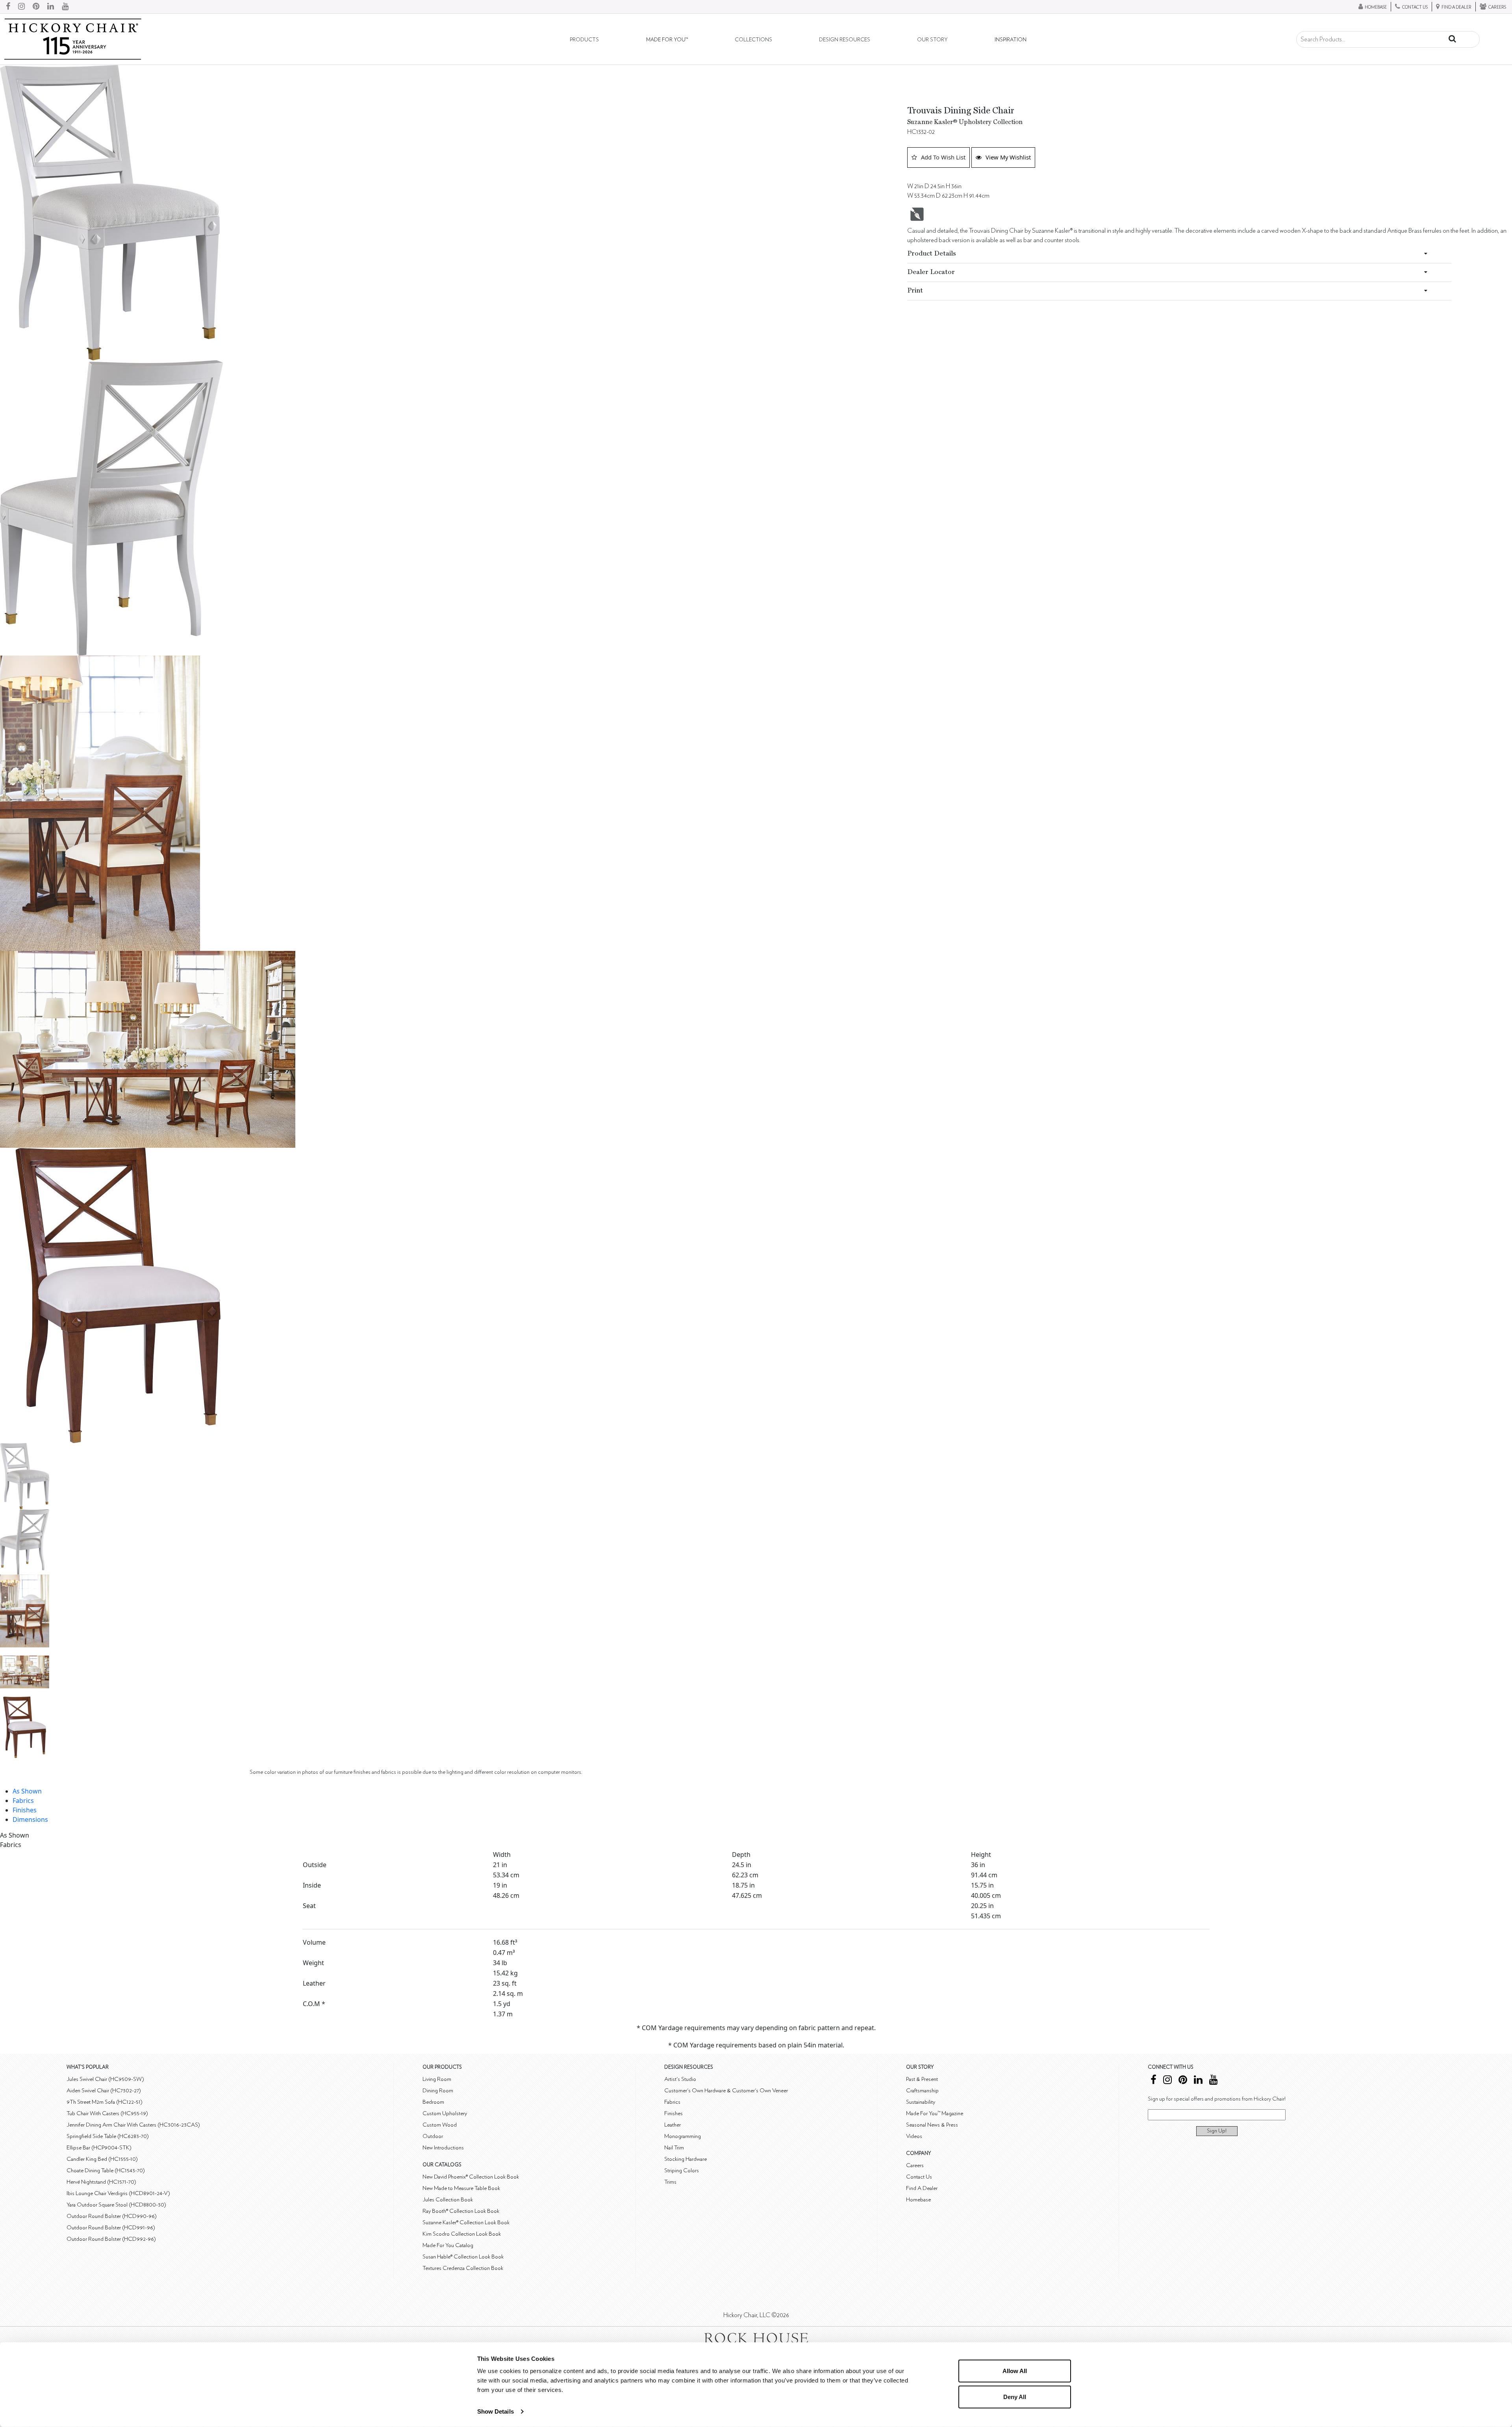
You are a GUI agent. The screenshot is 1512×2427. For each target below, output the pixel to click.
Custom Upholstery (445, 2113)
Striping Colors (682, 2170)
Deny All (1015, 2396)
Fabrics (23, 1801)
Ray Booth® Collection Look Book (461, 2211)
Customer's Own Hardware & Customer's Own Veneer (726, 2091)
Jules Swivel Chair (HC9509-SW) (105, 2079)
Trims (670, 2182)
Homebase (918, 2200)
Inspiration (1011, 40)
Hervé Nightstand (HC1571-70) (101, 2182)
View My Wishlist (1008, 157)
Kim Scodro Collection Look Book (462, 2234)
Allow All (1015, 2371)
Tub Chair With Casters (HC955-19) (107, 2113)
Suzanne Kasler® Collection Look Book (466, 2222)
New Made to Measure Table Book (461, 2188)
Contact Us (919, 2177)
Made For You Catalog (448, 2245)
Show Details (496, 2411)
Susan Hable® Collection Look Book (463, 2257)
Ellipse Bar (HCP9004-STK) (99, 2148)
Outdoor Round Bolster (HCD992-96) (111, 2239)
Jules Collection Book (448, 2200)
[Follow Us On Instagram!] (21, 7)
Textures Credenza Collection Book (463, 2268)
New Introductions (443, 2148)
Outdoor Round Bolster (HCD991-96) (111, 2228)
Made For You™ (667, 40)
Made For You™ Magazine (935, 2113)
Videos (914, 2136)
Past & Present (922, 2079)
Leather (673, 2125)
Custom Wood (440, 2125)
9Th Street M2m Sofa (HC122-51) (105, 2102)
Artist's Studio (680, 2079)
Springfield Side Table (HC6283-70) (108, 2136)
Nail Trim (674, 2148)
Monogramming (683, 2136)
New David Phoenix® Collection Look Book (471, 2177)
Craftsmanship (922, 2091)
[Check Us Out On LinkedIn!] (51, 7)
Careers (915, 2165)
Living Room (437, 2079)
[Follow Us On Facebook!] (8, 7)
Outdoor (433, 2136)
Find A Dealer (922, 2188)
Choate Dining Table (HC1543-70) (106, 2170)
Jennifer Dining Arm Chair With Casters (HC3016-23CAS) (133, 2125)
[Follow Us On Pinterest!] (36, 7)
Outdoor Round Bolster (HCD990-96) (112, 2216)
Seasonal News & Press (932, 2125)
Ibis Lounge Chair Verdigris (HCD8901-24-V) (118, 2193)
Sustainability (921, 2102)
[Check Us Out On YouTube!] (65, 7)
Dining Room (438, 2091)
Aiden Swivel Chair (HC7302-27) (104, 2091)
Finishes (25, 1810)
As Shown (27, 1791)
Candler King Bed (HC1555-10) (102, 2159)
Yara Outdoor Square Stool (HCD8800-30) (116, 2205)
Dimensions (30, 1819)
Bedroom (433, 2102)
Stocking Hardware (686, 2159)
